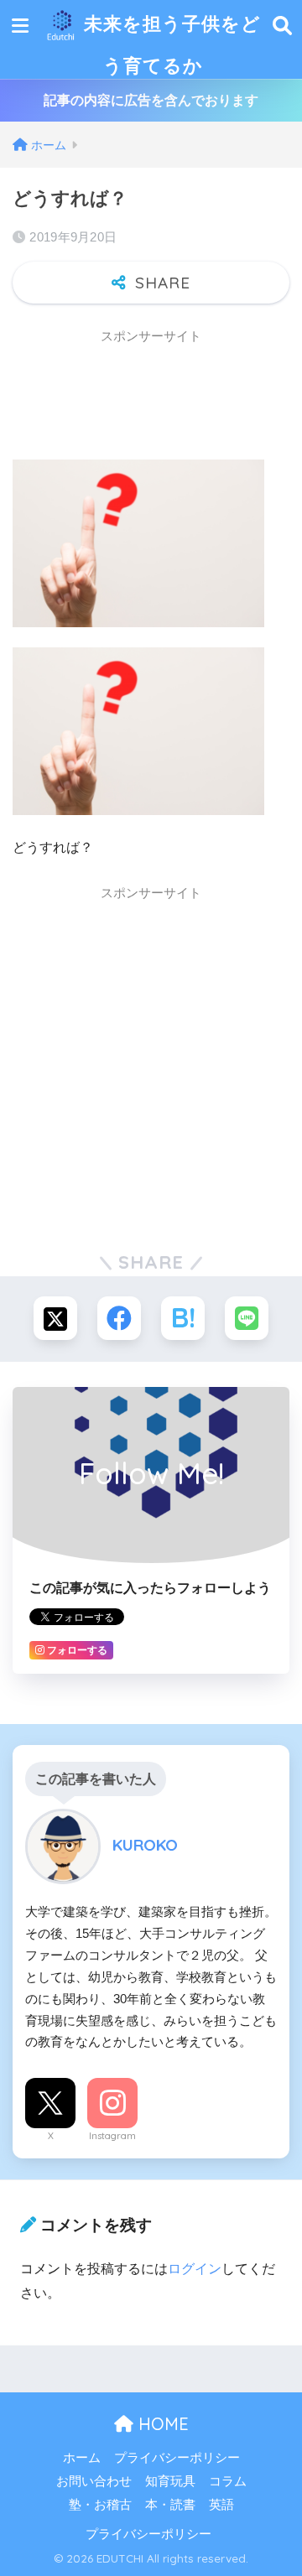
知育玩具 (170, 2481)
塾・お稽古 (100, 2505)
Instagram (112, 2136)
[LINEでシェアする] (247, 1318)
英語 (221, 2505)
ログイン (195, 2269)
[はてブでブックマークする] (183, 1318)
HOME (161, 2424)
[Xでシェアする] (55, 1318)
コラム (228, 2481)
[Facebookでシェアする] (119, 1318)
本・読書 (170, 2505)
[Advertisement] (147, 396)
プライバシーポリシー (177, 2458)
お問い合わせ (94, 2481)
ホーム (82, 2458)
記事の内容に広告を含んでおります (151, 100)
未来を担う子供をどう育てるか (169, 44)
